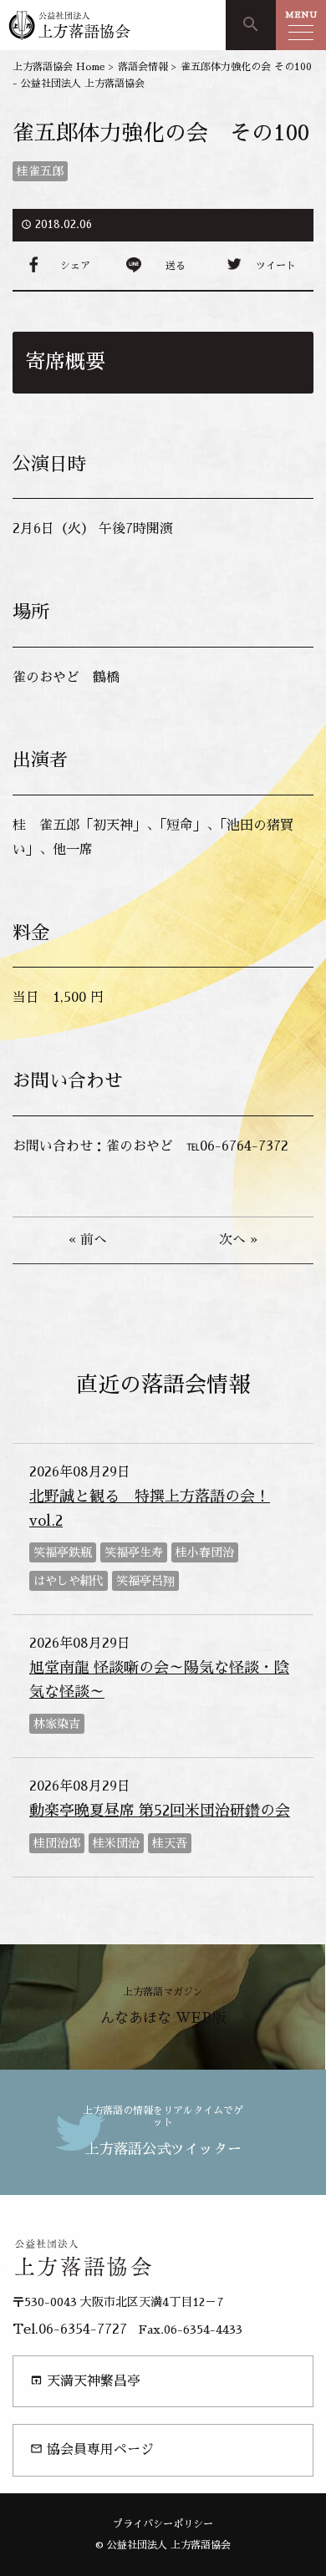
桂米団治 (116, 1843)
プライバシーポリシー (163, 2524)
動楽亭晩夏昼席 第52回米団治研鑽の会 (160, 1811)
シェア (75, 266)
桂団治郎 (57, 1843)
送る (176, 266)
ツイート (276, 266)
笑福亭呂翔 (145, 1581)
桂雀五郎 (40, 171)
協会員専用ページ (92, 2449)
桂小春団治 (205, 1552)
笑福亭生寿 (134, 1552)
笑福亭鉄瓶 (63, 1552)
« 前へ (88, 1240)
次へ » (238, 1240)
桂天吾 (170, 1843)
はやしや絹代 (69, 1581)
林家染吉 (57, 1724)
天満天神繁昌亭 (85, 2381)
